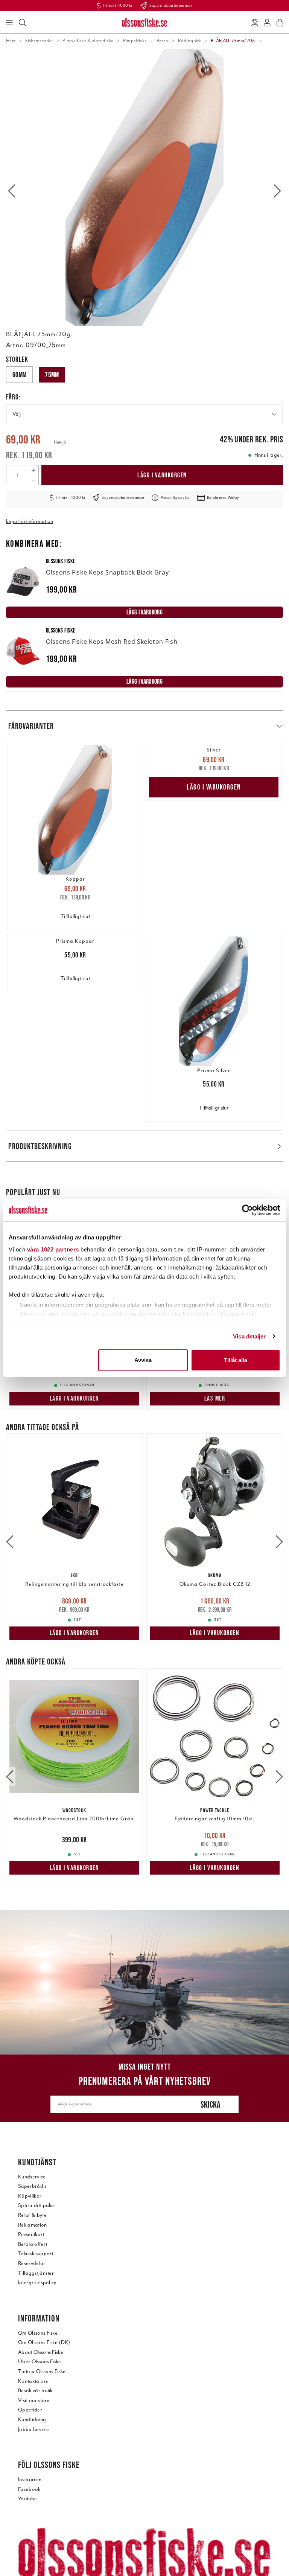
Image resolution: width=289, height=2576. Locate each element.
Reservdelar (32, 2263)
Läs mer (215, 1398)
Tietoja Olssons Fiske (42, 2371)
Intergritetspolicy (37, 2283)
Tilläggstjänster (36, 2273)
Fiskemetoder (39, 41)
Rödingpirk (190, 41)
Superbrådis (32, 2186)
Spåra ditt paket (37, 2205)
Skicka (211, 2104)
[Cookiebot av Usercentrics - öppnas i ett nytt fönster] (247, 1210)
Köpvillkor (30, 2196)
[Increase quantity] (33, 470)
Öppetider (30, 2410)
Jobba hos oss (34, 2429)
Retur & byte (32, 2215)
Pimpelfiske (135, 41)
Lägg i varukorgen (162, 475)
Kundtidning (32, 2420)
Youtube (27, 2499)
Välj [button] (17, 414)
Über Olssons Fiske (40, 2362)
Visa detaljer (249, 1336)
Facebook (29, 2489)
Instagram (30, 2479)
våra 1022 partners (53, 1249)
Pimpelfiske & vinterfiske (88, 41)
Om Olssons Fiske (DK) (44, 2342)
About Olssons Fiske (41, 2352)
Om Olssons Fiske (38, 2333)
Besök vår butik (35, 2391)
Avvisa (143, 1360)
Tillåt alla (236, 1360)
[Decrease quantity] (33, 480)
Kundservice (32, 2177)
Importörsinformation (30, 521)
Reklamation (33, 2225)
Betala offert (33, 2244)
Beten (163, 41)
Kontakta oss (33, 2381)
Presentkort (31, 2234)
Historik (60, 442)
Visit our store (34, 2400)
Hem (11, 41)
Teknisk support (36, 2254)
